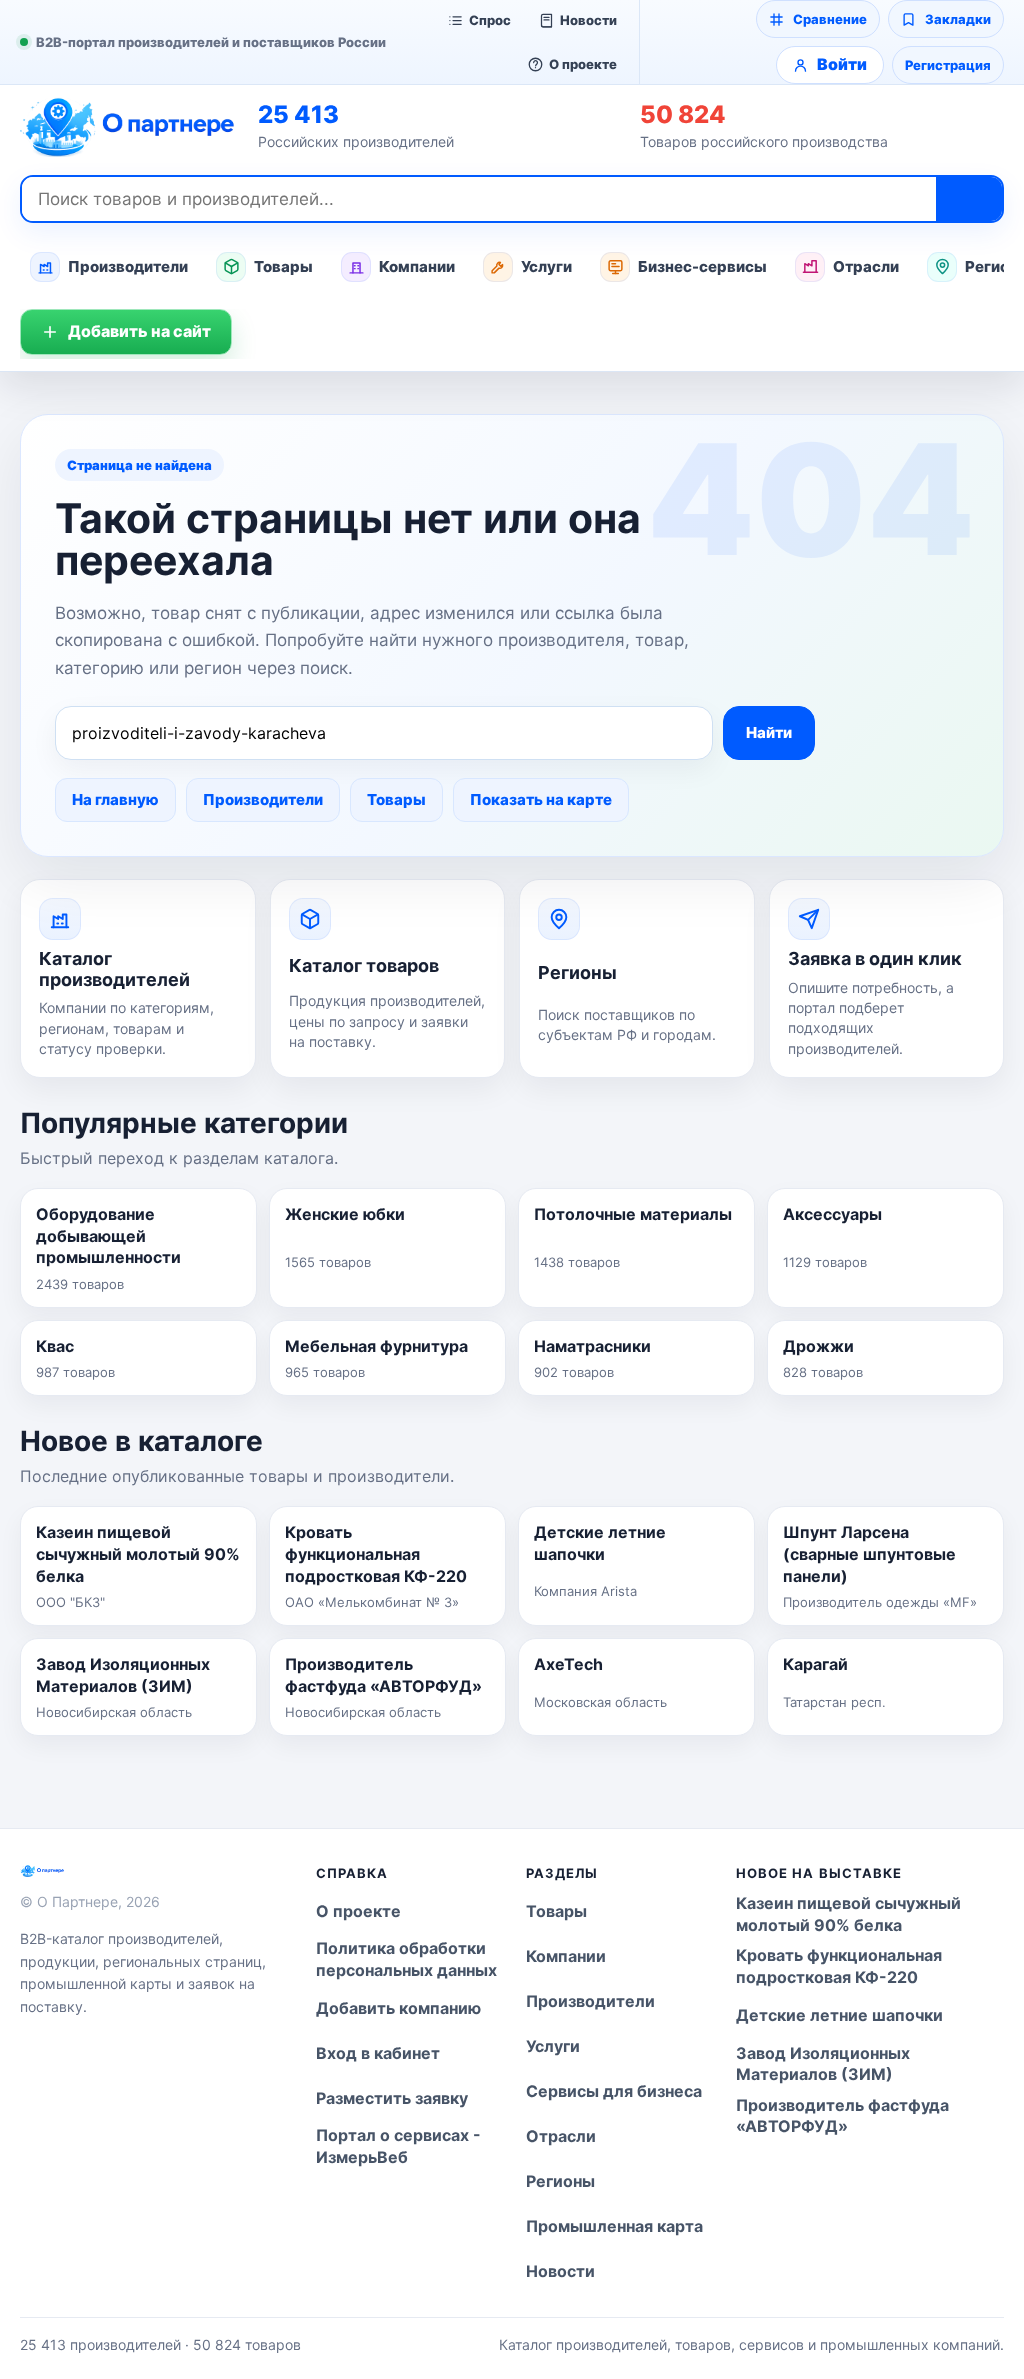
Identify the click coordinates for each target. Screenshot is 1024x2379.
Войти (842, 64)
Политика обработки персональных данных (406, 1959)
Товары (283, 266)
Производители (128, 266)
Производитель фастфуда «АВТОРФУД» (842, 2116)
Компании (417, 266)
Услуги (546, 266)
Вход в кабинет (378, 2053)
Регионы (560, 2181)
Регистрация (948, 65)
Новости (588, 20)
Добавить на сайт (139, 331)
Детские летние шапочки (839, 2015)
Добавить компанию (398, 2008)
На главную (115, 799)
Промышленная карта (614, 2226)
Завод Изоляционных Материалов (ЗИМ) (823, 2064)
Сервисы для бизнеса (614, 2091)
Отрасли (866, 266)
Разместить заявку (392, 2098)
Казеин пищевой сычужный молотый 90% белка (848, 1914)
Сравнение (830, 19)
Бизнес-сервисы (702, 266)
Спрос (490, 20)
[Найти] (969, 199)
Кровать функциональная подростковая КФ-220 (839, 1966)
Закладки (958, 19)
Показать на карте (541, 799)
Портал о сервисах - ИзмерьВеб (398, 2146)
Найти (769, 732)
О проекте (583, 64)
